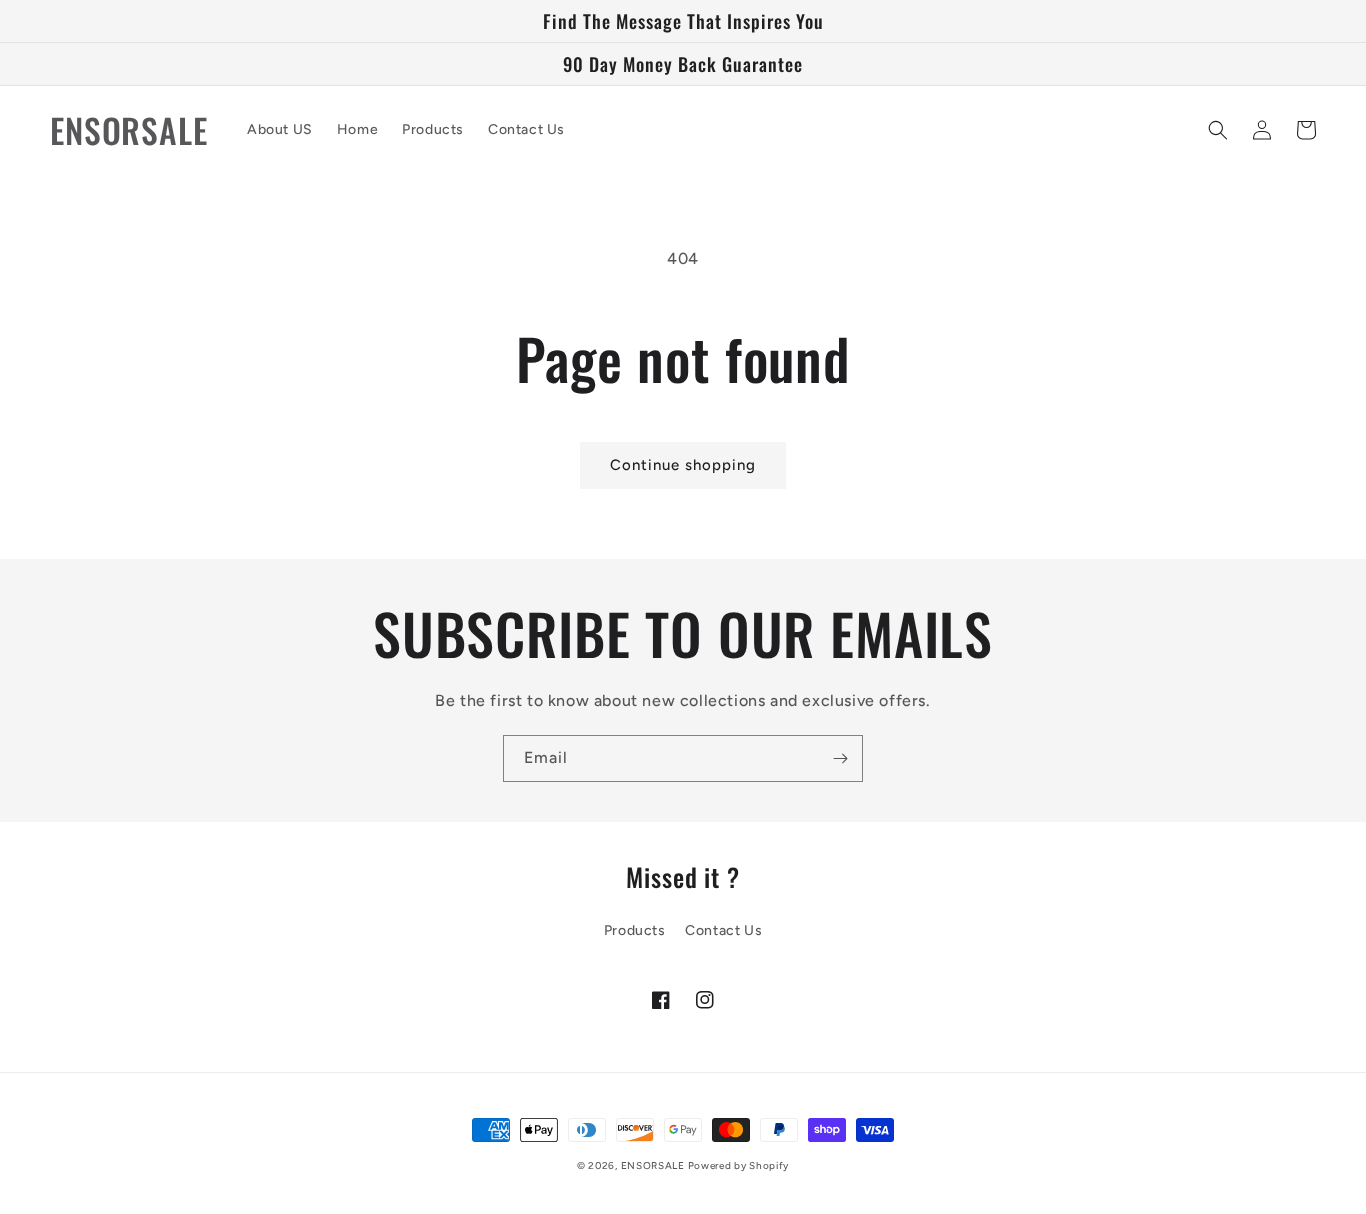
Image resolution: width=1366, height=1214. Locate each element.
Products (635, 930)
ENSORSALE (654, 1165)
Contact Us (723, 930)
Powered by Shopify (739, 1165)
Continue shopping (683, 465)
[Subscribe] (840, 758)
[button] (1218, 130)
